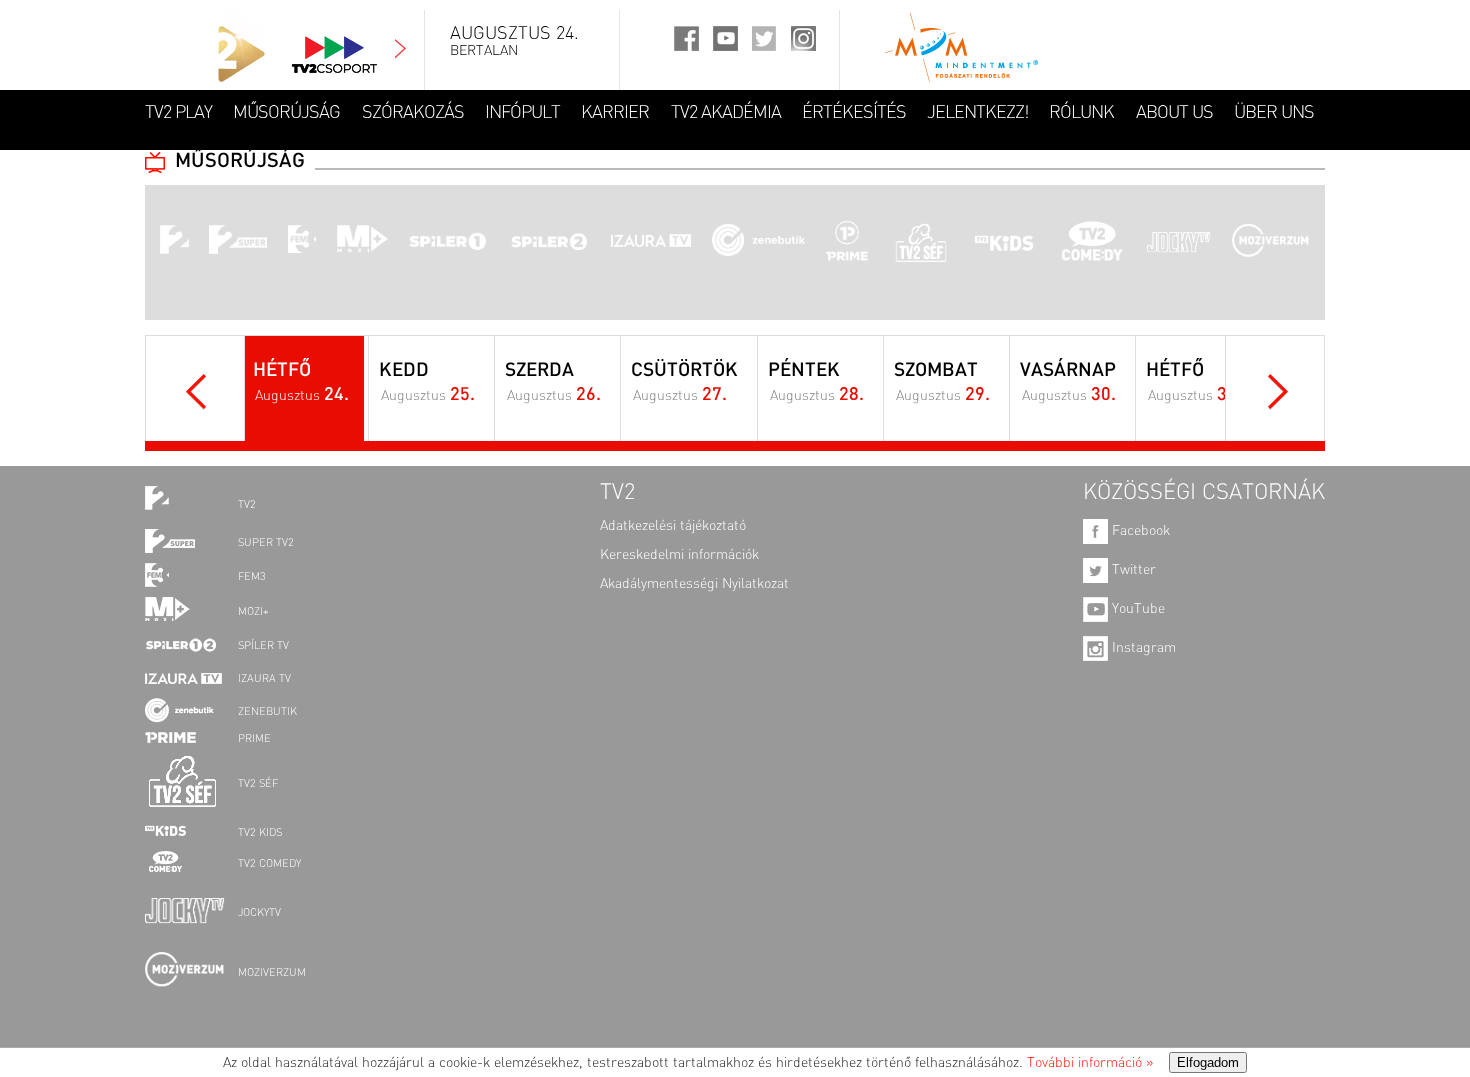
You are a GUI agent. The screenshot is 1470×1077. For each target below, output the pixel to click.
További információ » (1090, 1063)
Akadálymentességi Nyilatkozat (694, 584)
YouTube (1136, 609)
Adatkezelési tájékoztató (673, 526)
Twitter (1132, 570)
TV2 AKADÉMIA (726, 113)
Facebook (1139, 531)
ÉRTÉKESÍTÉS (854, 113)
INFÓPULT (522, 113)
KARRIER (615, 113)
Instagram (1142, 648)
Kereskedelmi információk (679, 555)
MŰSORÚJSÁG (286, 113)
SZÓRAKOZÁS (413, 113)
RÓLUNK (1081, 113)
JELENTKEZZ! (977, 113)
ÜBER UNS (1274, 113)
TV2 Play (178, 113)
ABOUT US (1174, 113)
